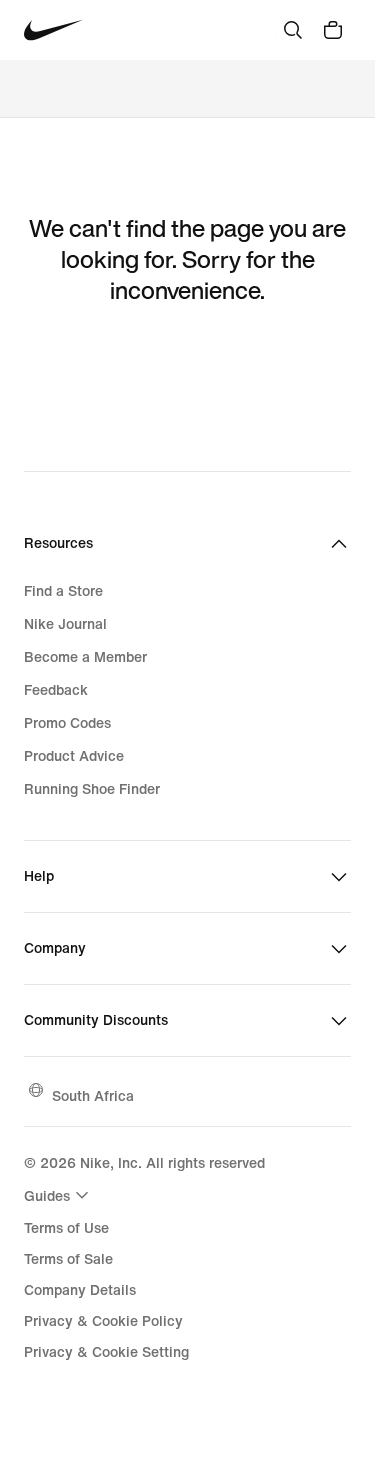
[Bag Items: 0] (333, 30)
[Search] (293, 30)
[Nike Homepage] (53, 30)
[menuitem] (59, 1195)
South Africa (93, 1095)
